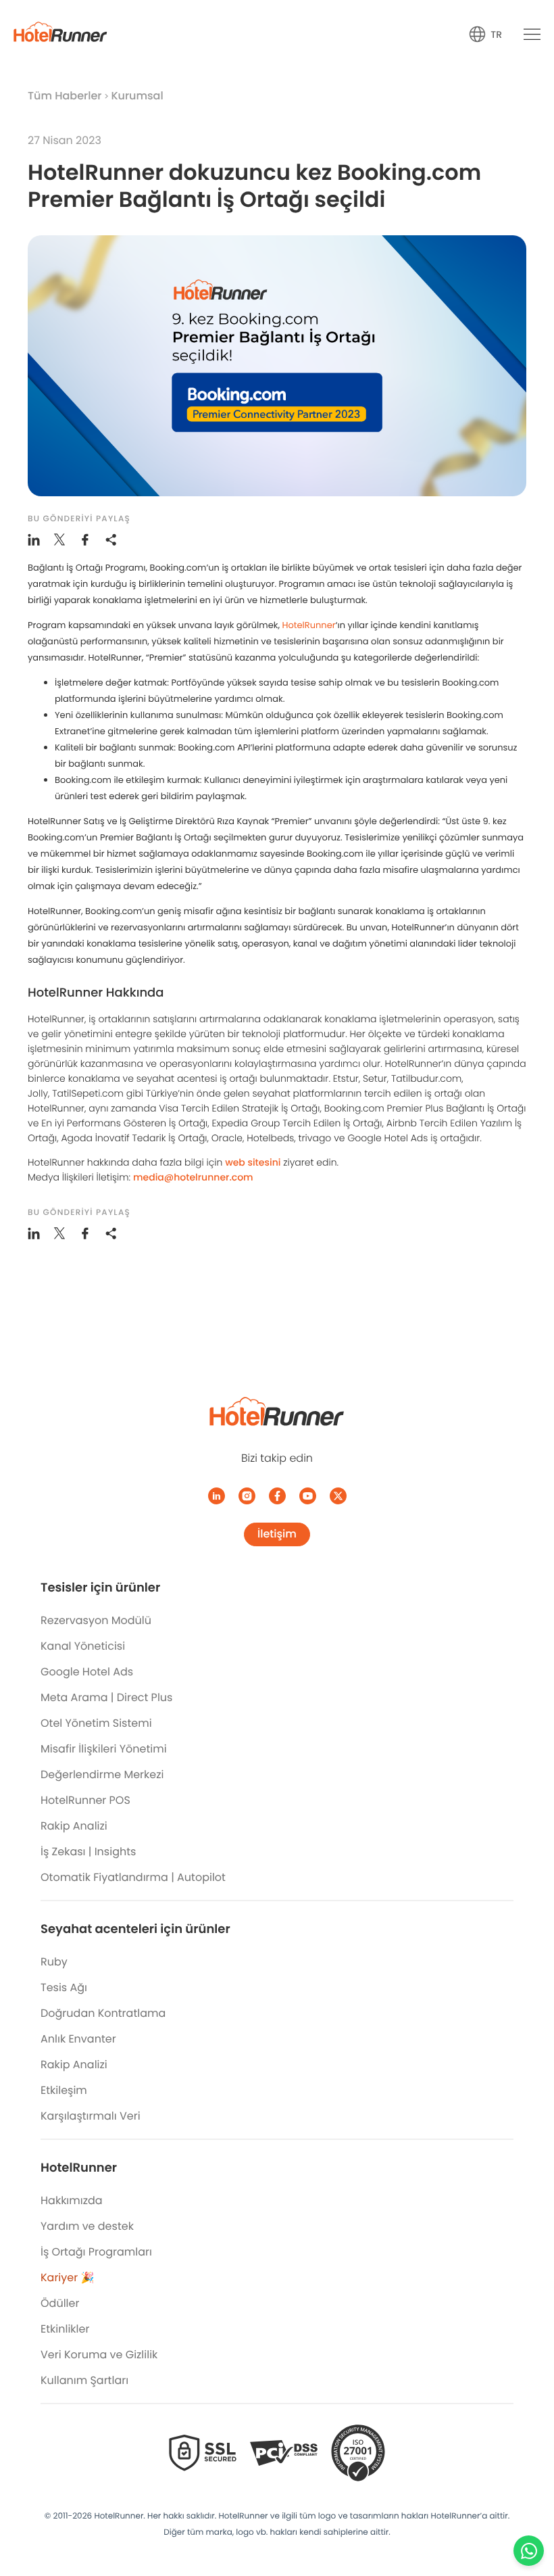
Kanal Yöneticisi (83, 1646)
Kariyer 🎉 (67, 2277)
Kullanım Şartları (84, 2380)
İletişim (277, 1534)
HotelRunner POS (85, 1800)
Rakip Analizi (74, 1826)
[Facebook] (277, 1496)
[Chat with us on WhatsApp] (529, 2551)
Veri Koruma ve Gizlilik (99, 2355)
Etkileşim (64, 2090)
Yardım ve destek (87, 2226)
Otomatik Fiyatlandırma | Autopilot (133, 1877)
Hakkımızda (72, 2200)
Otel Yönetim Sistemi (96, 1723)
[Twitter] (338, 1496)
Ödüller (60, 2303)
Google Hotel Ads (87, 1672)
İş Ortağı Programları (96, 2252)
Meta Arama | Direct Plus (106, 1697)
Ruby (54, 1962)
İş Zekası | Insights (88, 1852)
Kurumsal (137, 96)
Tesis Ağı (64, 1987)
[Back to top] (529, 2513)
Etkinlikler (65, 2329)
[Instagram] (247, 1496)
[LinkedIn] (217, 1496)
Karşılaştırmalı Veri (91, 2116)
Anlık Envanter (78, 2039)
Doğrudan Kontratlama (103, 2013)
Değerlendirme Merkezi (102, 1774)
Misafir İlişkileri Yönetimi (104, 1749)
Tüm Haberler (65, 96)
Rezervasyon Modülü (96, 1620)
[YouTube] (308, 1496)
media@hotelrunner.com (193, 1177)
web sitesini (253, 1162)
